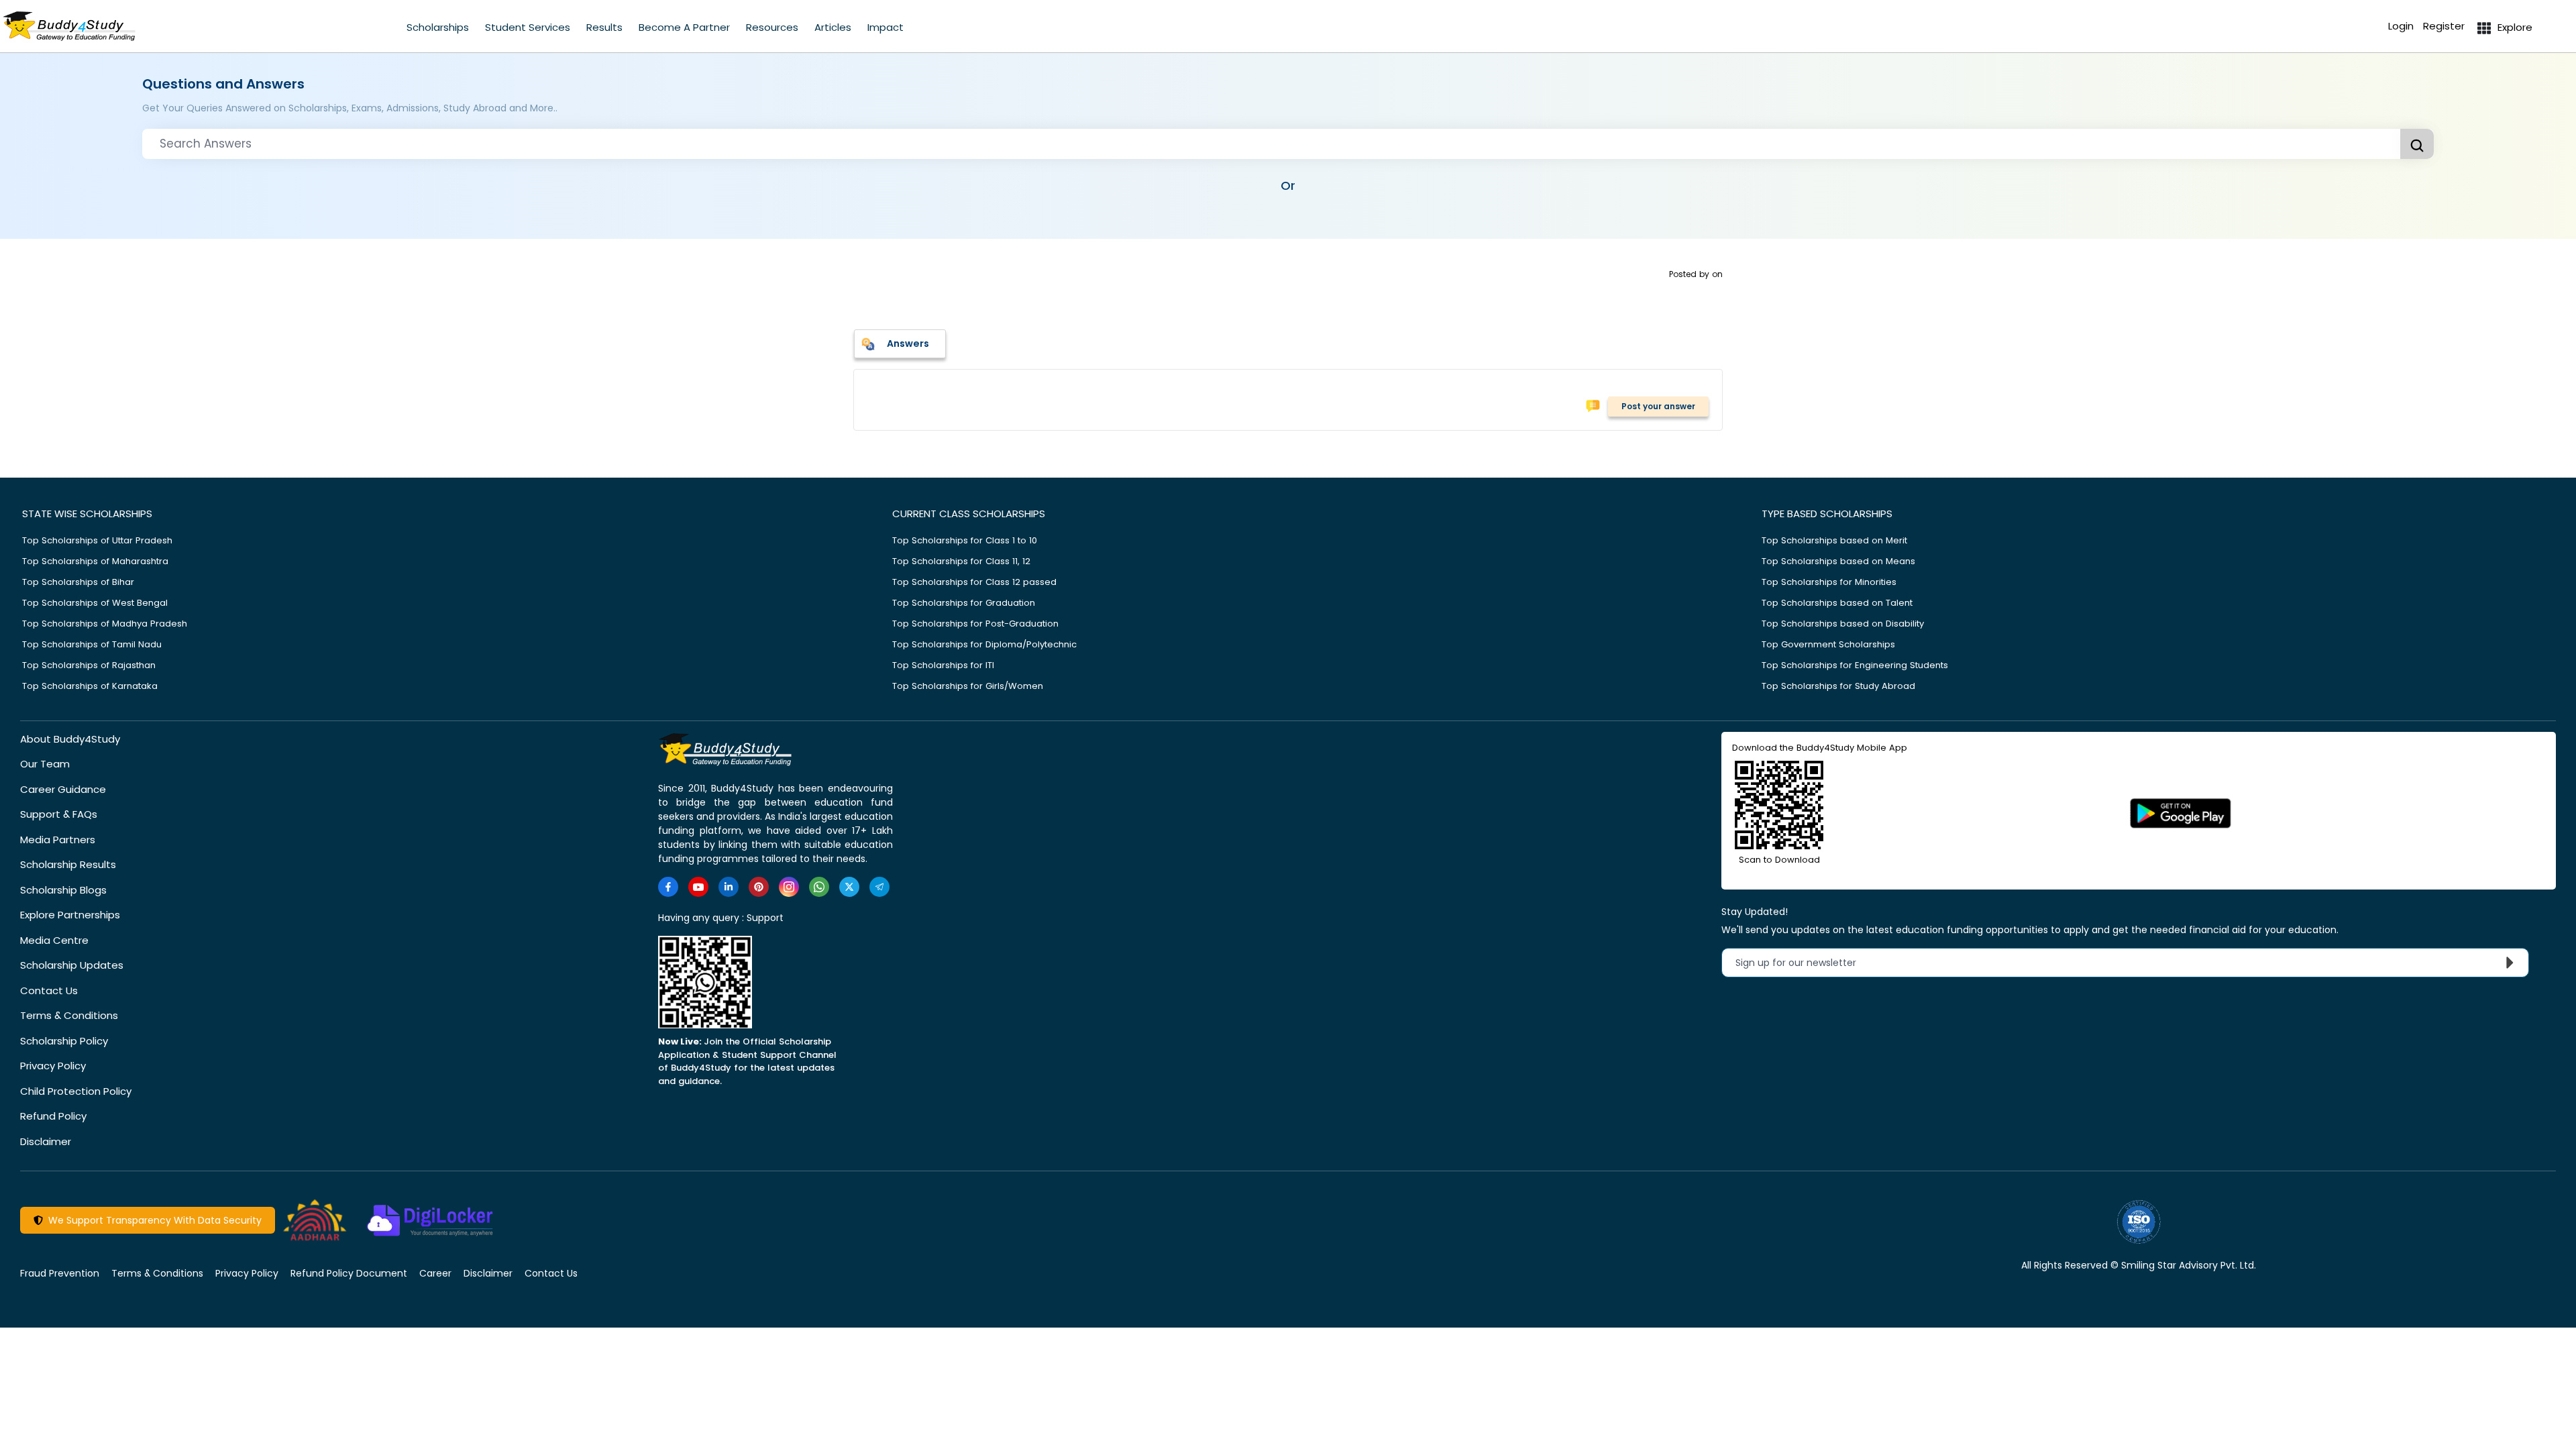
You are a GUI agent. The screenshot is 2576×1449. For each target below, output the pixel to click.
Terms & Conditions (69, 1015)
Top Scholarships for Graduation (964, 603)
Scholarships (438, 27)
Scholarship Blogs (63, 890)
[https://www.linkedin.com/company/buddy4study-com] (729, 887)
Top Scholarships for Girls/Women (968, 686)
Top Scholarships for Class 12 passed (974, 582)
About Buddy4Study (70, 739)
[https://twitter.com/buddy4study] (849, 887)
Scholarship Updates (72, 965)
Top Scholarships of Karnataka (90, 686)
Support (765, 918)
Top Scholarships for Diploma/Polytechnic (984, 644)
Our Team (45, 764)
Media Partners (58, 840)
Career (435, 1273)
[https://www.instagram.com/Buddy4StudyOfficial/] (789, 887)
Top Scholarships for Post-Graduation (975, 624)
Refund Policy (53, 1116)
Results (604, 27)
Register (2444, 26)
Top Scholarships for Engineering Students (1855, 665)
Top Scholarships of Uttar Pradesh (97, 540)
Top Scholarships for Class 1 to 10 (965, 540)
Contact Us (49, 990)
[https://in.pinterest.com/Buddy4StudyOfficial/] (759, 887)
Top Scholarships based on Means (1838, 561)
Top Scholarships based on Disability (1843, 624)
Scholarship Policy (64, 1041)
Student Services (528, 27)
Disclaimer (46, 1141)
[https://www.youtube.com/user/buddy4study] (698, 887)
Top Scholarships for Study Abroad (1838, 686)
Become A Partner (684, 27)
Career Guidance (63, 789)
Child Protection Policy (76, 1091)
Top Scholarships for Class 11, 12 (961, 561)
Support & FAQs (59, 814)
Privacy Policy (53, 1066)
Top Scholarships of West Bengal (95, 603)
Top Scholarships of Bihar (78, 582)
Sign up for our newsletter (1804, 963)
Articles (833, 27)
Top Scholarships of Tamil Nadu (92, 644)
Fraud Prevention (60, 1273)
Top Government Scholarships (1828, 644)
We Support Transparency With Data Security (152, 1220)
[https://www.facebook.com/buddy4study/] (668, 887)
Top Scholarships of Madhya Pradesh (105, 624)
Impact (885, 27)
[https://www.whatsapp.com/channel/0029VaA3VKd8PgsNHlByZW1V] (819, 887)
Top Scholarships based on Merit (1834, 540)
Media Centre (54, 940)
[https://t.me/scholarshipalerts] (879, 887)
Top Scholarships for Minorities (1829, 582)
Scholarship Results (68, 864)
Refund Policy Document (349, 1273)
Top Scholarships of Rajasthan (89, 665)
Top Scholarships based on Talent (1837, 603)
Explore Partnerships (70, 915)
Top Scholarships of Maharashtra (95, 561)
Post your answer (1658, 406)
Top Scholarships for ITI (943, 665)
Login (2401, 26)
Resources (772, 27)
